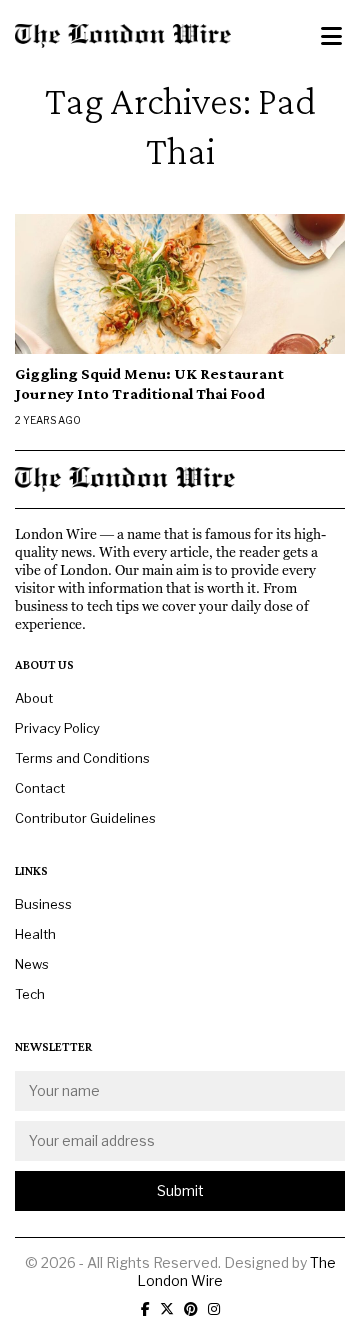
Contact (40, 788)
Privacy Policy (57, 728)
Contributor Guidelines (85, 818)
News (32, 964)
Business (43, 904)
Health (35, 934)
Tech (30, 994)
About (34, 698)
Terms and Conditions (82, 758)
